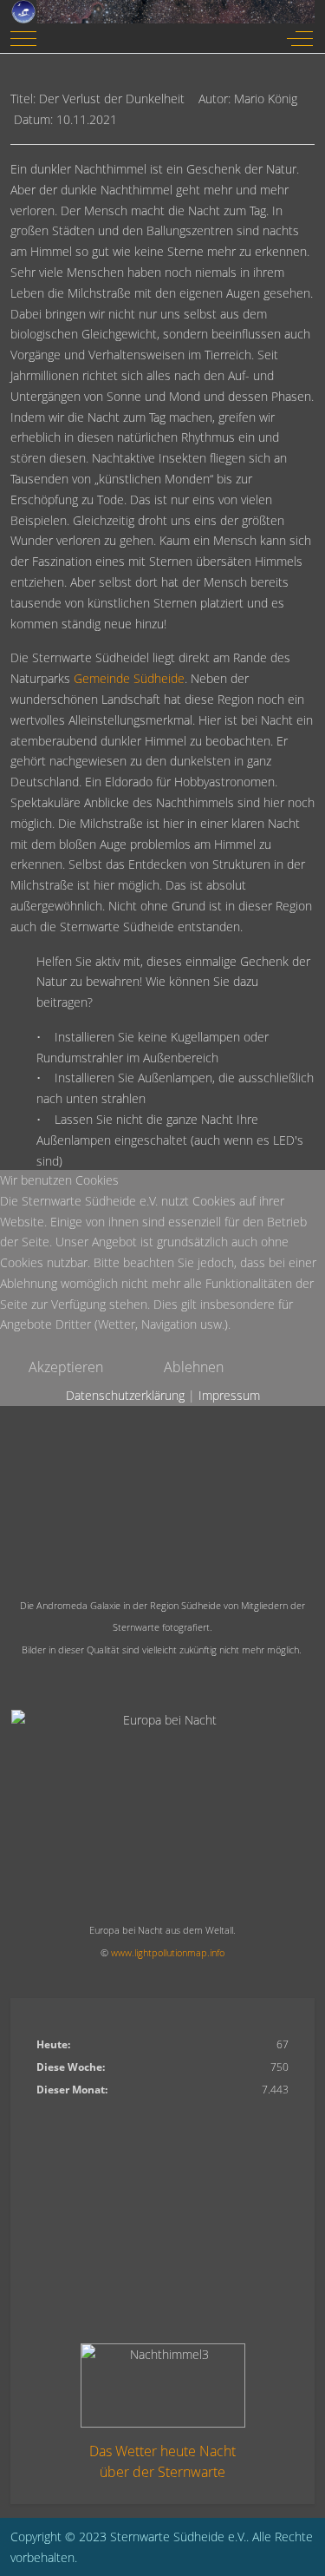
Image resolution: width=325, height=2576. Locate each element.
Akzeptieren (66, 1367)
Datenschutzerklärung (125, 1395)
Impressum (229, 1395)
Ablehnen (194, 1367)
